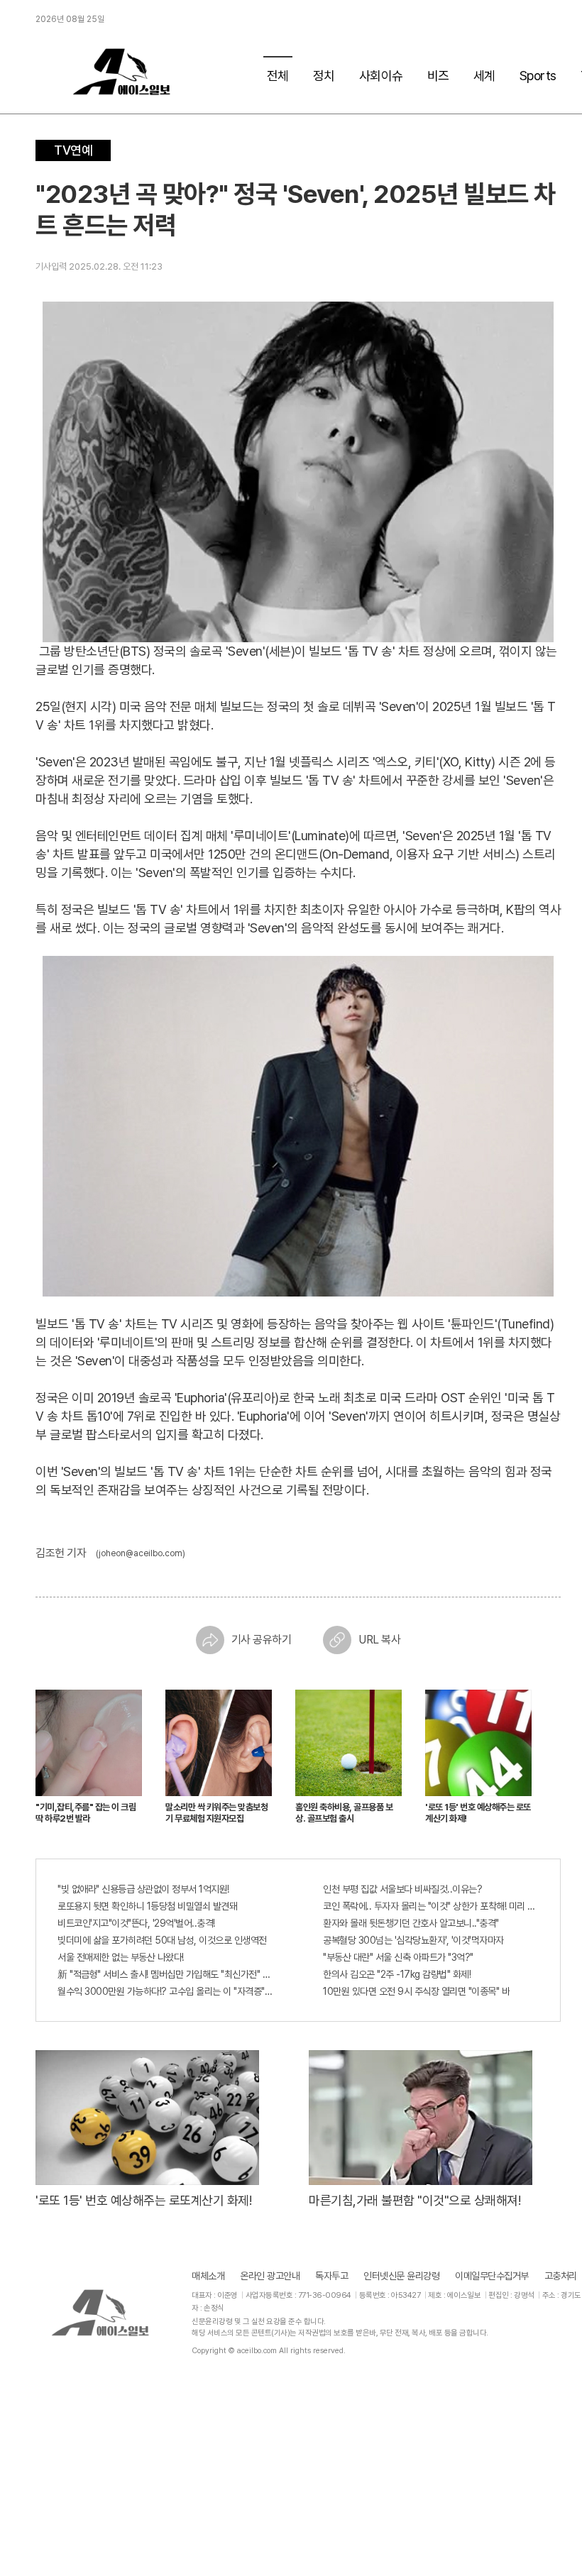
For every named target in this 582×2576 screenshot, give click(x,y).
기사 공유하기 (262, 1640)
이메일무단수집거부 (492, 2276)
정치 (324, 76)
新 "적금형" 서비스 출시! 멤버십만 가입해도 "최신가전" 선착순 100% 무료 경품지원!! (165, 1974)
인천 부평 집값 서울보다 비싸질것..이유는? (402, 1889)
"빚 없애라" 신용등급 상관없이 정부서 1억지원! (143, 1889)
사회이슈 (381, 76)
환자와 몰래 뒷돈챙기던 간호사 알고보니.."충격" (411, 1923)
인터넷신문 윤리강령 (401, 2276)
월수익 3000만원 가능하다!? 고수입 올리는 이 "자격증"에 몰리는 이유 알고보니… (165, 1991)
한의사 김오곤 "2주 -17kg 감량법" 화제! (397, 1974)
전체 (278, 76)
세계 (484, 76)
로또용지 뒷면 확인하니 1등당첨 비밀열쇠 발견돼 (147, 1906)
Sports (538, 76)
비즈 (438, 76)
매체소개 (208, 2276)
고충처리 (561, 2276)
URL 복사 (379, 1640)
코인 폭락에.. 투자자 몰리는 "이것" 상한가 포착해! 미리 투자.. (431, 1906)
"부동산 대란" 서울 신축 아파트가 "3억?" (398, 1957)
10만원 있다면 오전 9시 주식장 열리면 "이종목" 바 (416, 1991)
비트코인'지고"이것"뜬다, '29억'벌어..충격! (136, 1923)
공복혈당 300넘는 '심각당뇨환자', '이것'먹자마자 (413, 1940)
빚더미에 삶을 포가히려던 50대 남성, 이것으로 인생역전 (162, 1940)
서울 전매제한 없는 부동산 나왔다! (121, 1957)
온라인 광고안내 (270, 2276)
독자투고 (331, 2276)
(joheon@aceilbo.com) (141, 1553)
